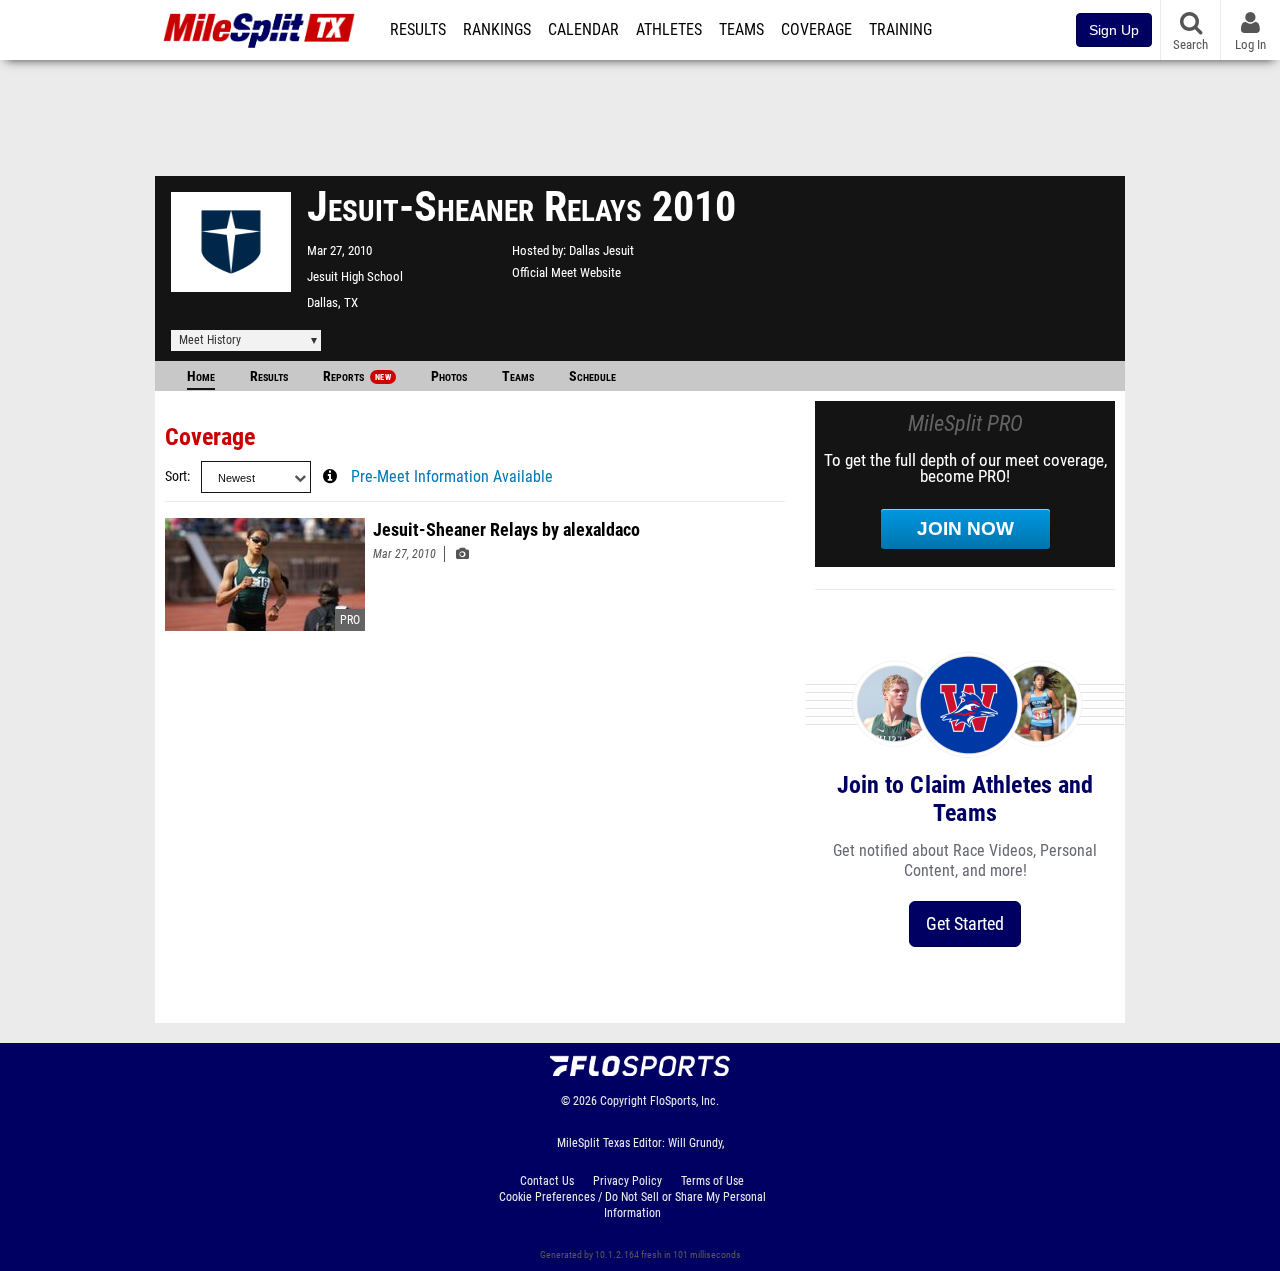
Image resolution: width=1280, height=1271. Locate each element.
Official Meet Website (566, 272)
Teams (741, 30)
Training (900, 30)
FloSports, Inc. (684, 1101)
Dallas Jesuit (601, 250)
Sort (176, 476)
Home (201, 376)
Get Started (965, 923)
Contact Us (547, 1181)
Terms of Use (712, 1181)
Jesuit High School (355, 276)
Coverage (816, 30)
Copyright (623, 1101)
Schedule (592, 376)
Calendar (583, 30)
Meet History (210, 340)
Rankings (497, 30)
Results (418, 30)
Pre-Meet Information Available (452, 477)
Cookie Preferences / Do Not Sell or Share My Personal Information (632, 1205)
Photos (449, 376)
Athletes (669, 30)
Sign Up (1114, 30)
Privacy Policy (627, 1181)
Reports (357, 376)
